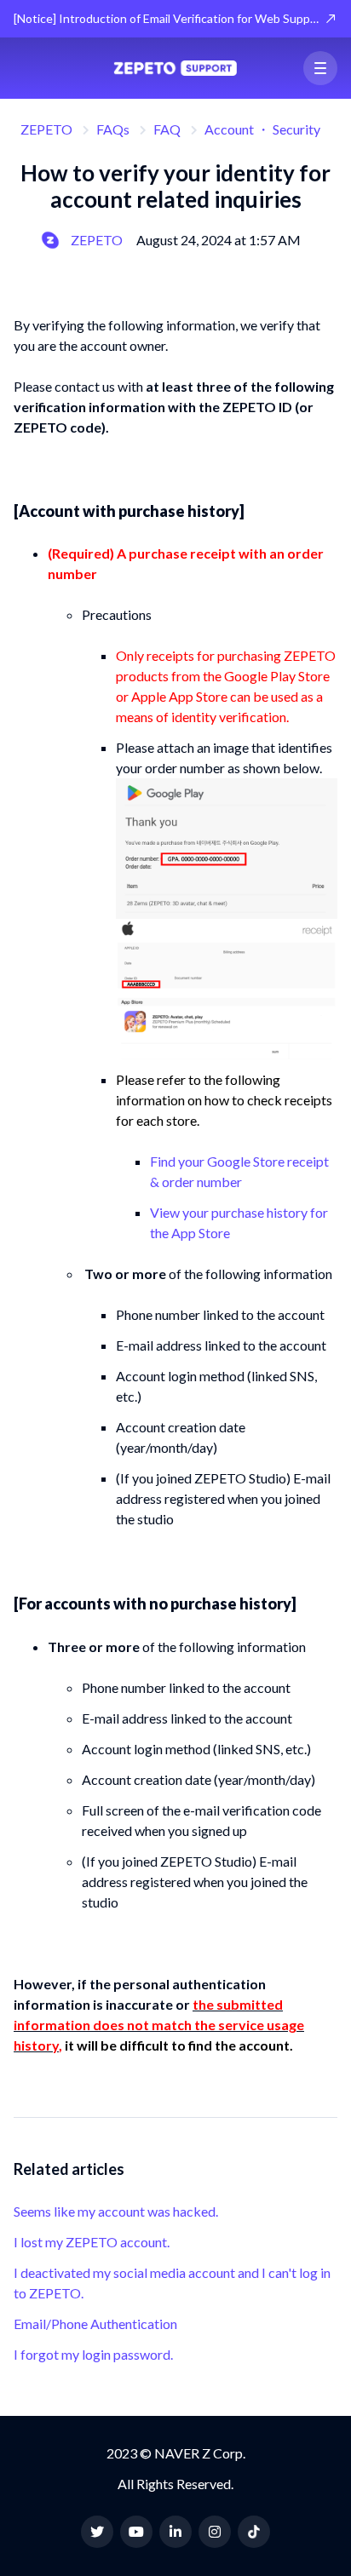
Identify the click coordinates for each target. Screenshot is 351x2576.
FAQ (167, 129)
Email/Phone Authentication (95, 2324)
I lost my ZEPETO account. (92, 2242)
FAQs (113, 129)
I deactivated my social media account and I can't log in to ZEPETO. (172, 2283)
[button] (320, 68)
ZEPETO (46, 129)
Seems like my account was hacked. (116, 2211)
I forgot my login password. (93, 2354)
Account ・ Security (262, 129)
